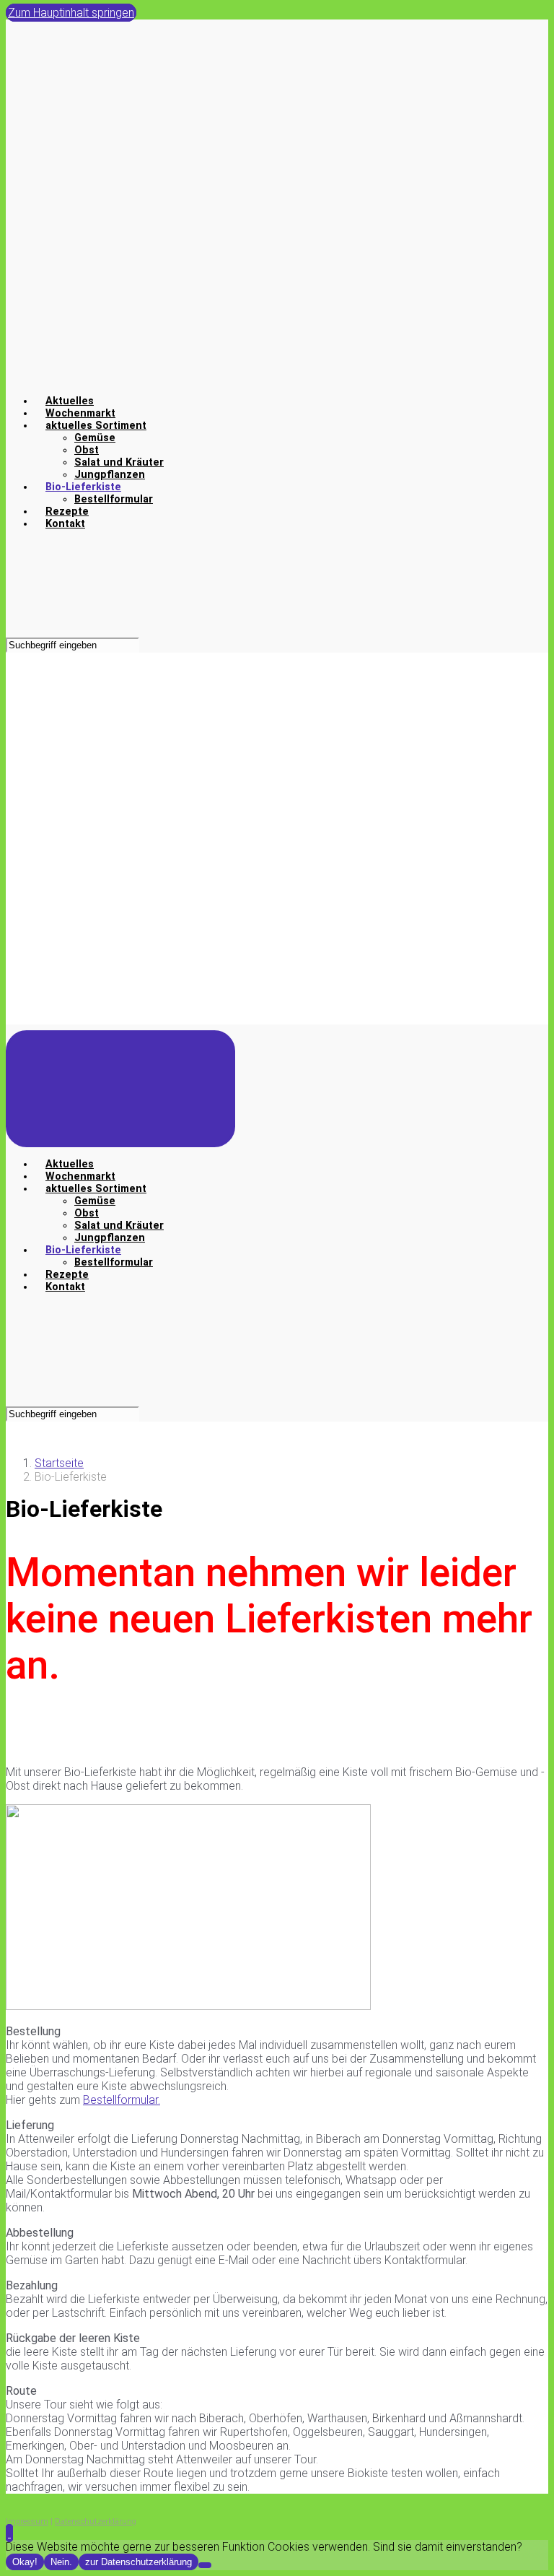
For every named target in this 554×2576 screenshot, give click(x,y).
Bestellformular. (122, 2100)
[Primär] (120, 1089)
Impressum (27, 2521)
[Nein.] (205, 2565)
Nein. (61, 2562)
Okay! (25, 2562)
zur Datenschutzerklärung (138, 2562)
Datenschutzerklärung (96, 2521)
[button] (9, 2533)
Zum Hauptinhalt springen (71, 13)
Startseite (59, 1463)
